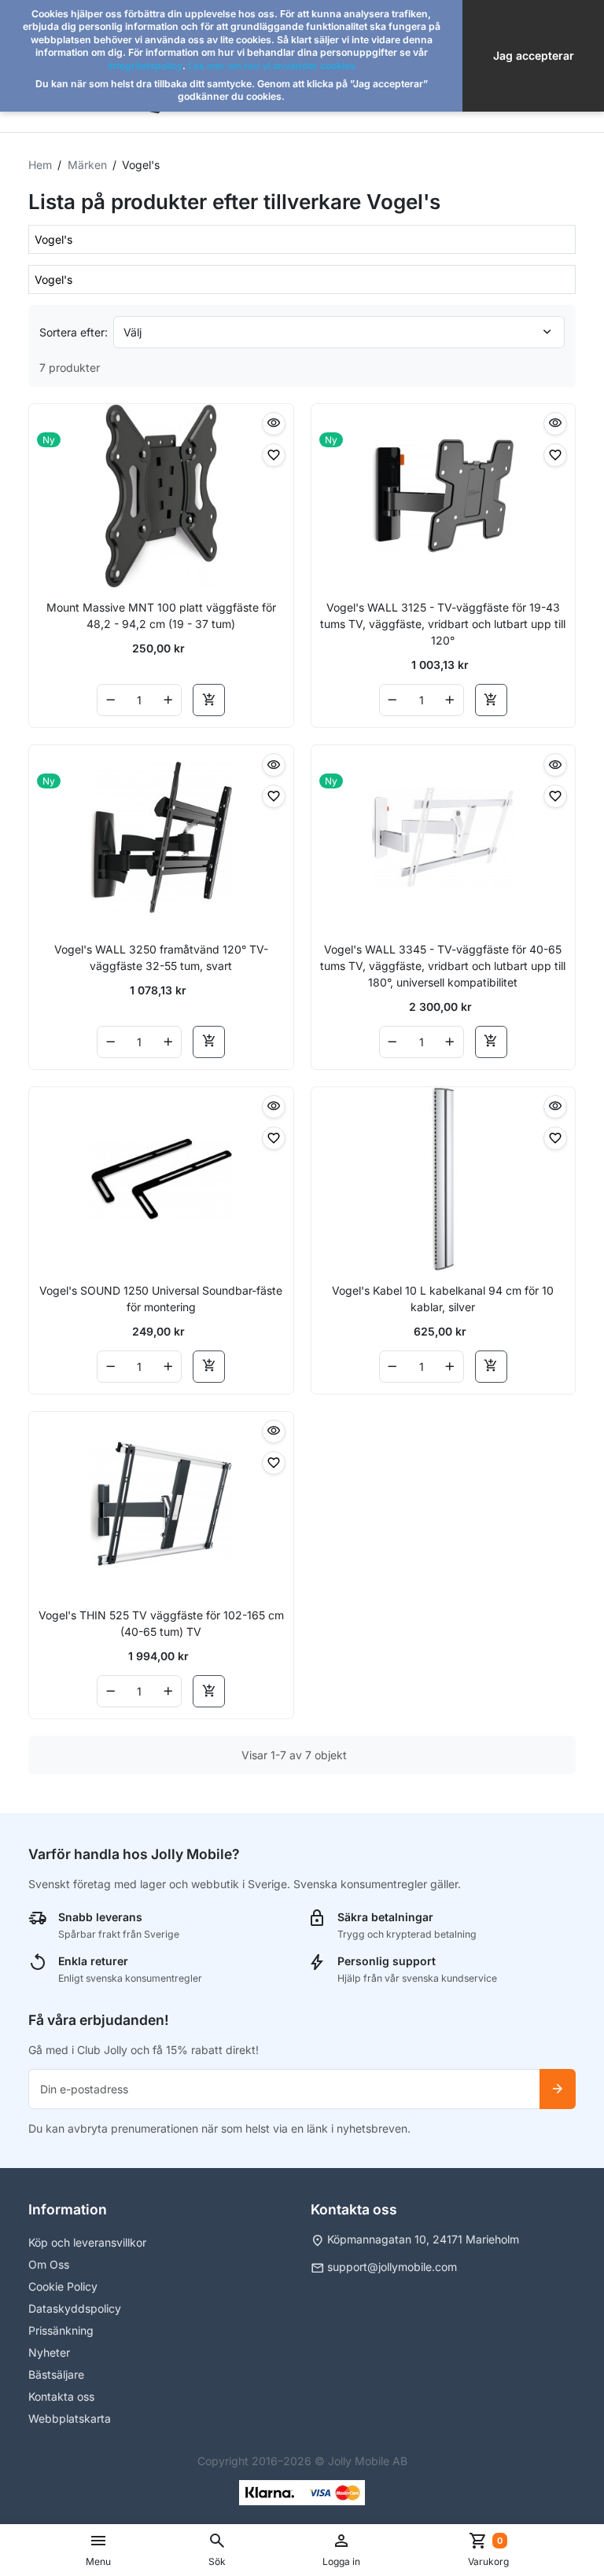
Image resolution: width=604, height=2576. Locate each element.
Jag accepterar (534, 55)
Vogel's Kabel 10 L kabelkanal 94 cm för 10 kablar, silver (443, 1299)
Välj (133, 332)
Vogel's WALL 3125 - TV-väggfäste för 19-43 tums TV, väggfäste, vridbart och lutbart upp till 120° (443, 624)
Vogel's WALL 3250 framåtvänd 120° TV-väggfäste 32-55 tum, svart (161, 957)
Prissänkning (61, 2330)
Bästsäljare (56, 2374)
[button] (217, 2550)
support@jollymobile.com (392, 2267)
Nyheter (49, 2352)
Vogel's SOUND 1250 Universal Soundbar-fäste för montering (161, 1299)
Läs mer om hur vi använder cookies (272, 66)
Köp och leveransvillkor (87, 2242)
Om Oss (49, 2264)
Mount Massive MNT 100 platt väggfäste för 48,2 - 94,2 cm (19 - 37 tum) (161, 616)
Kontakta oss (61, 2396)
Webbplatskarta (70, 2418)
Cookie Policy (63, 2286)
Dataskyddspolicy (75, 2308)
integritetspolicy (145, 66)
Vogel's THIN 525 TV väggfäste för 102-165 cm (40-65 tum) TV (161, 1623)
